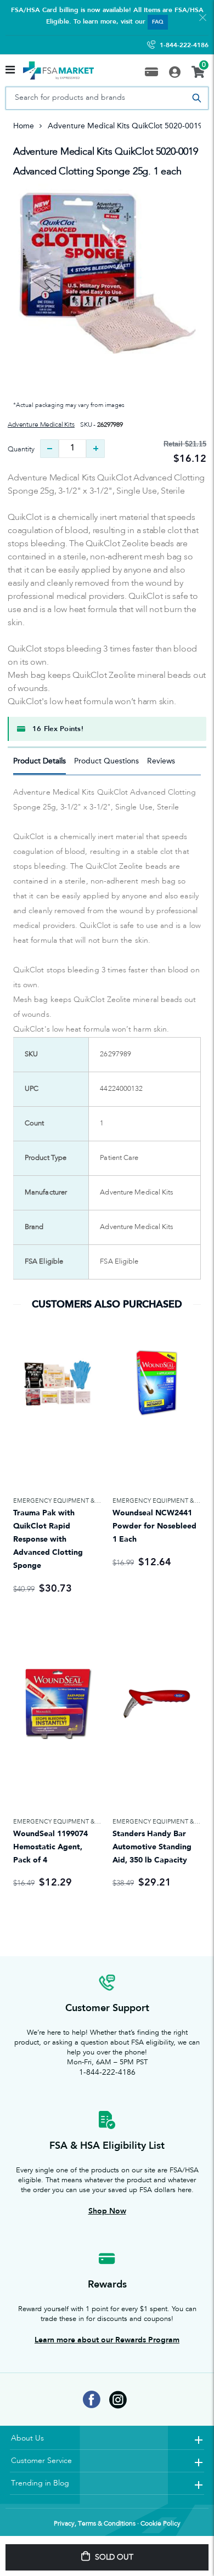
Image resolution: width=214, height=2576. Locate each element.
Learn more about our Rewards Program (107, 2340)
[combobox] (107, 98)
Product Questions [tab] (106, 761)
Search (196, 98)
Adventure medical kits (41, 425)
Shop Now (107, 2211)
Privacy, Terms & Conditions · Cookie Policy (117, 2524)
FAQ (158, 22)
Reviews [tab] (161, 761)
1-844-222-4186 (184, 45)
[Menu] (10, 71)
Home (24, 126)
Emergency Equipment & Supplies (68, 1501)
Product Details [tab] (40, 761)
